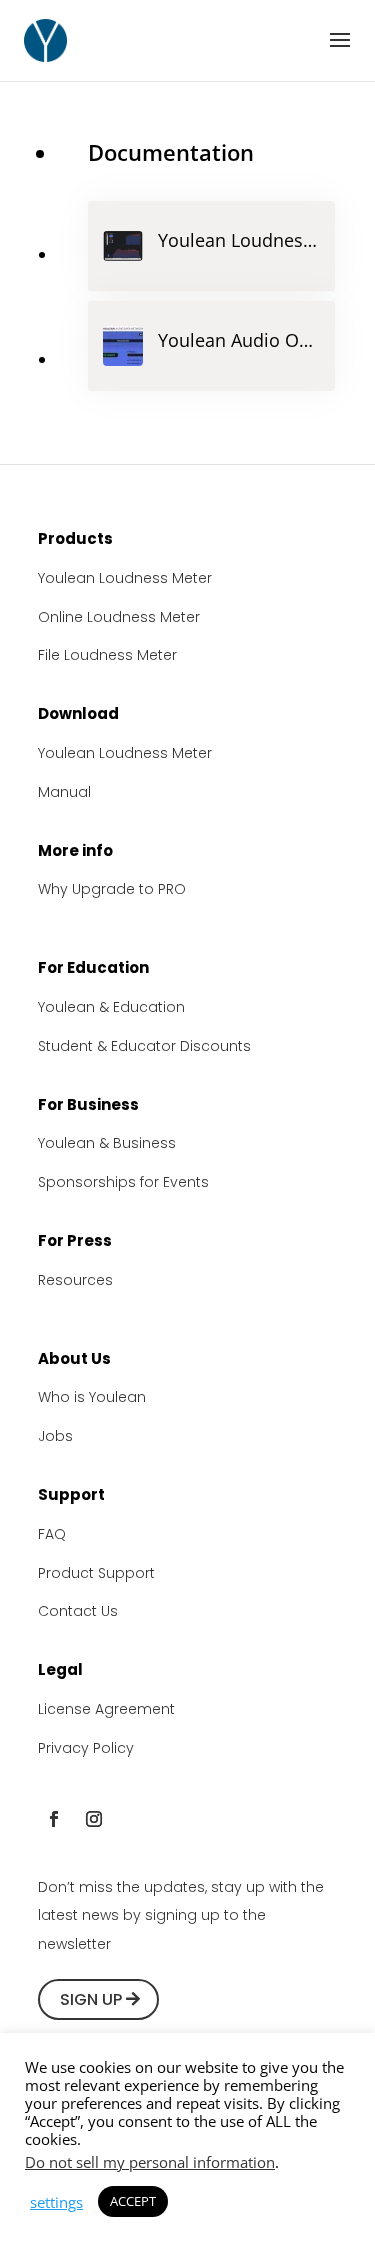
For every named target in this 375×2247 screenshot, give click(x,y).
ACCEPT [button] (133, 2201)
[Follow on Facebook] (54, 1819)
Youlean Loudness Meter (125, 578)
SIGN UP (91, 1999)
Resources (75, 1280)
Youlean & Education (111, 1007)
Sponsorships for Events (123, 1182)
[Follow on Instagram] (94, 1819)
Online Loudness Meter (119, 617)
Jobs (55, 1436)
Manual (64, 792)
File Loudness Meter (107, 655)
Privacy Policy (86, 1748)
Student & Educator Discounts (144, 1046)
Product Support (96, 1573)
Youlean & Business (107, 1143)
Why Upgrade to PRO (112, 889)
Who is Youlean (92, 1397)
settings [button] (56, 2202)
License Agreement (106, 1709)
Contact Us (78, 1611)
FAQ (52, 1534)
